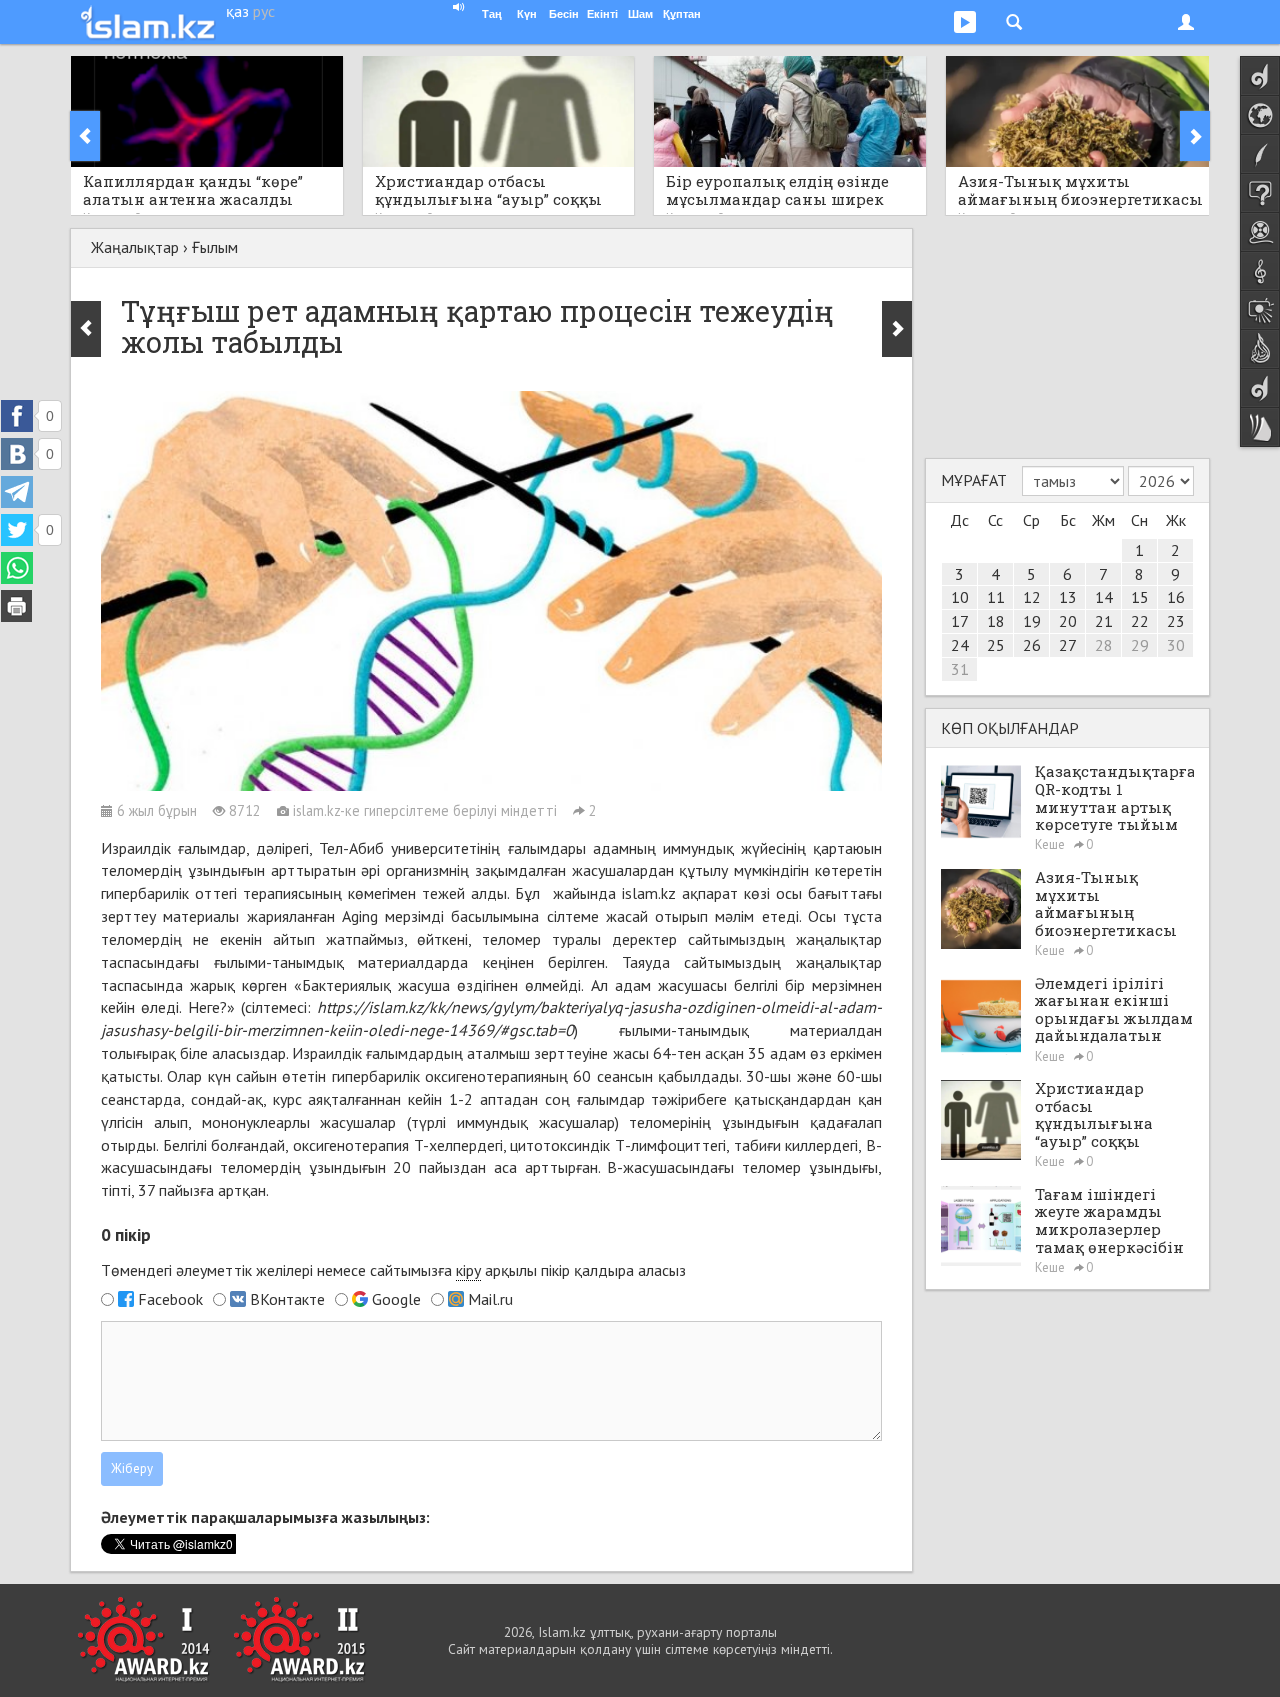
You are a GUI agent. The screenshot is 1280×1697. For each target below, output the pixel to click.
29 (1140, 645)
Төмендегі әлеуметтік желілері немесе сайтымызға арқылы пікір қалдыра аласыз (393, 1270)
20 (1068, 621)
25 (996, 645)
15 (1140, 597)
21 (1104, 621)
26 (1032, 645)
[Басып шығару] (17, 606)
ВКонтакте (287, 1299)
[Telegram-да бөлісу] (17, 492)
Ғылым (215, 247)
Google (396, 1299)
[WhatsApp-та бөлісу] (17, 568)
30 (1176, 645)
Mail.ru (490, 1299)
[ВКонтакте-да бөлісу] (17, 454)
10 (960, 597)
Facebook (170, 1299)
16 (1176, 597)
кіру (468, 1270)
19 (1032, 621)
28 (1104, 645)
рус (264, 11)
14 (1104, 597)
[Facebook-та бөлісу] (17, 416)
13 (1068, 597)
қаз (237, 11)
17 (960, 621)
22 (1140, 621)
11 (996, 597)
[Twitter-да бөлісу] (17, 530)
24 (960, 645)
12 (1032, 597)
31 (960, 669)
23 (1176, 621)
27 (1068, 645)
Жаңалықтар (135, 247)
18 (996, 621)
